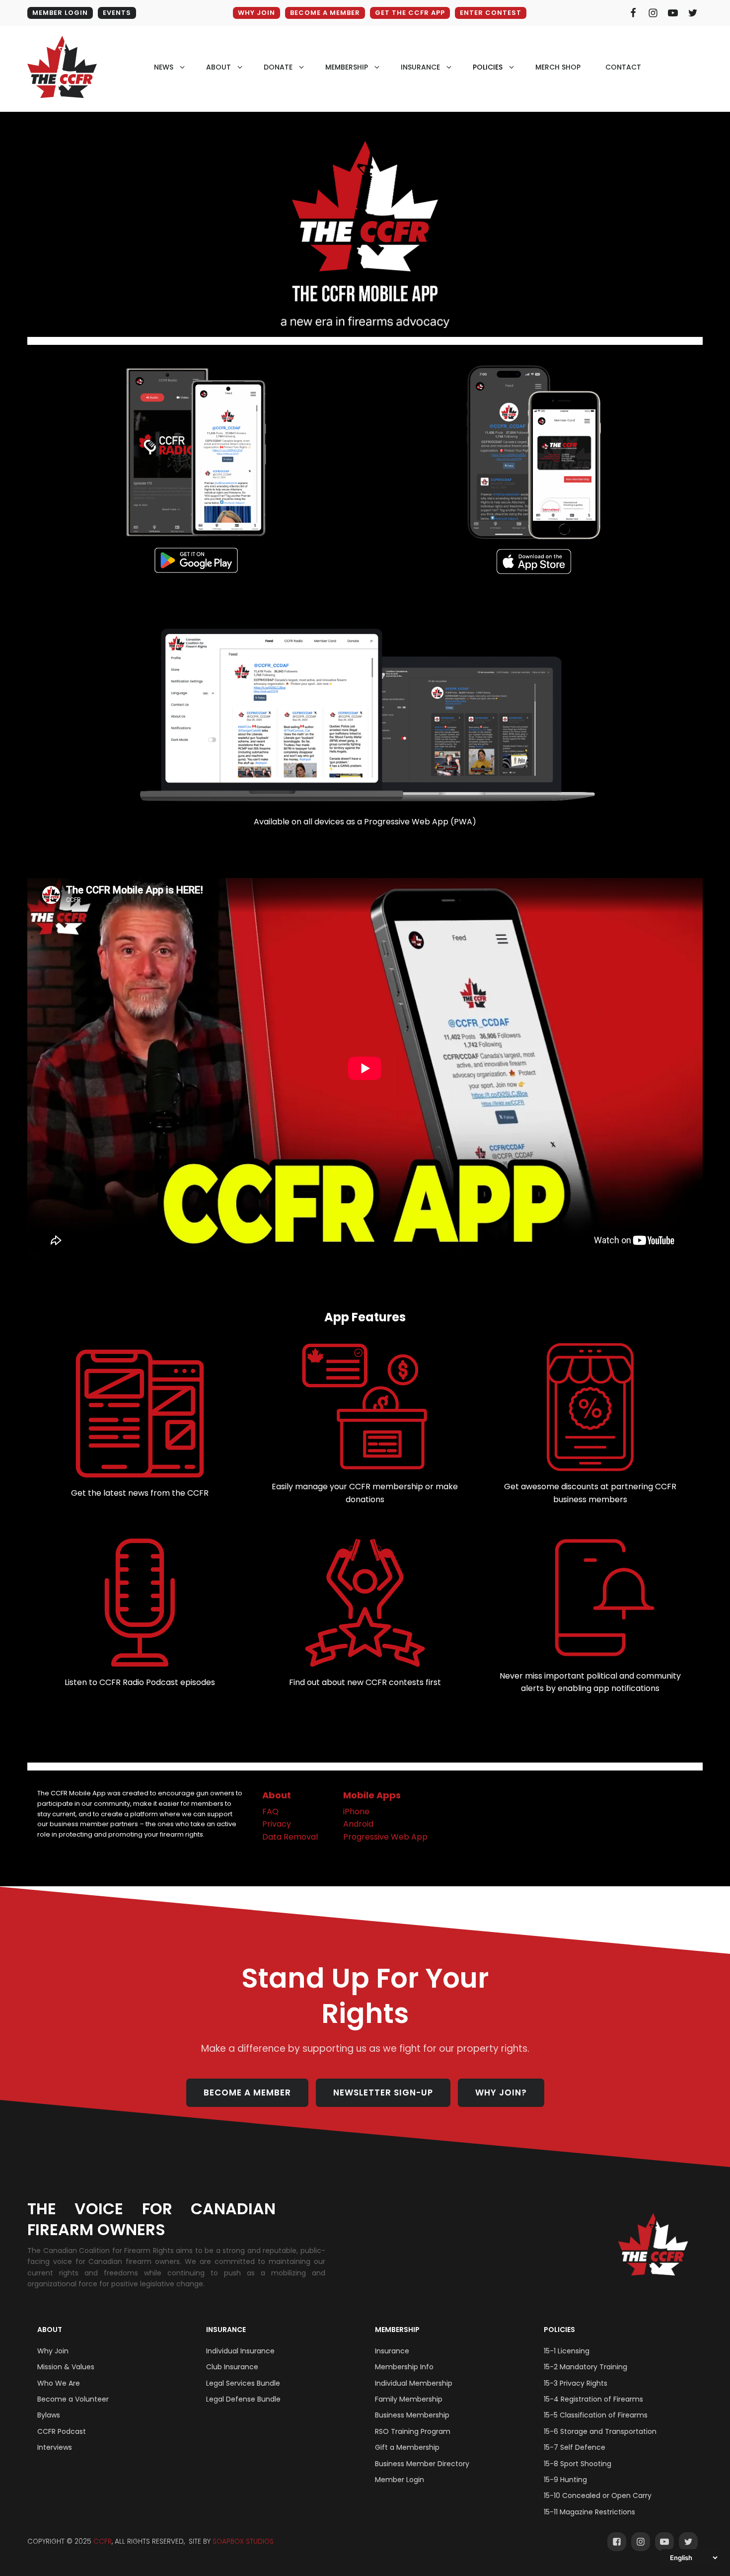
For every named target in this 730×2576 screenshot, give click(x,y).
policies (488, 67)
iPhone (356, 1811)
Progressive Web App (385, 1837)
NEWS (164, 67)
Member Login (400, 2480)
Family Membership (409, 2399)
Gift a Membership (407, 2447)
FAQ (270, 1811)
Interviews (55, 2447)
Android (358, 1824)
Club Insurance (232, 2367)
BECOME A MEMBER (325, 13)
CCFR (103, 2541)
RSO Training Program (413, 2431)
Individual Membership (414, 2383)
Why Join (53, 2351)
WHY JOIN (256, 13)
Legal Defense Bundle (243, 2399)
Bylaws (49, 2415)
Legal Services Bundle (243, 2383)
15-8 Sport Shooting (578, 2464)
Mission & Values (66, 2367)
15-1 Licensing (567, 2351)
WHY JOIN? (501, 2093)
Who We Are (59, 2383)
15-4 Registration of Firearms (593, 2399)
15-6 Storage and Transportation (600, 2431)
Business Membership (412, 2415)
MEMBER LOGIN (60, 13)
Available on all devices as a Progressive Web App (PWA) (365, 822)
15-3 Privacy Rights (576, 2383)
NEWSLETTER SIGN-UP (383, 2093)
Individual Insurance (240, 2351)
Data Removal (290, 1837)
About (277, 1795)
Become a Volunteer (73, 2399)
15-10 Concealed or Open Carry (598, 2495)
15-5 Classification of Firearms (596, 2415)
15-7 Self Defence (575, 2447)
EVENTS (117, 13)
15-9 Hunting (565, 2480)
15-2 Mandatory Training (585, 2367)
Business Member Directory (422, 2464)
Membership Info (404, 2367)
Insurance (226, 2330)
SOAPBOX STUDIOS (243, 2541)
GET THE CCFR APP (410, 13)
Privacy (277, 1824)
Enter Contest (491, 13)
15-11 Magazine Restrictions (589, 2512)
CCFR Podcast (62, 2431)
